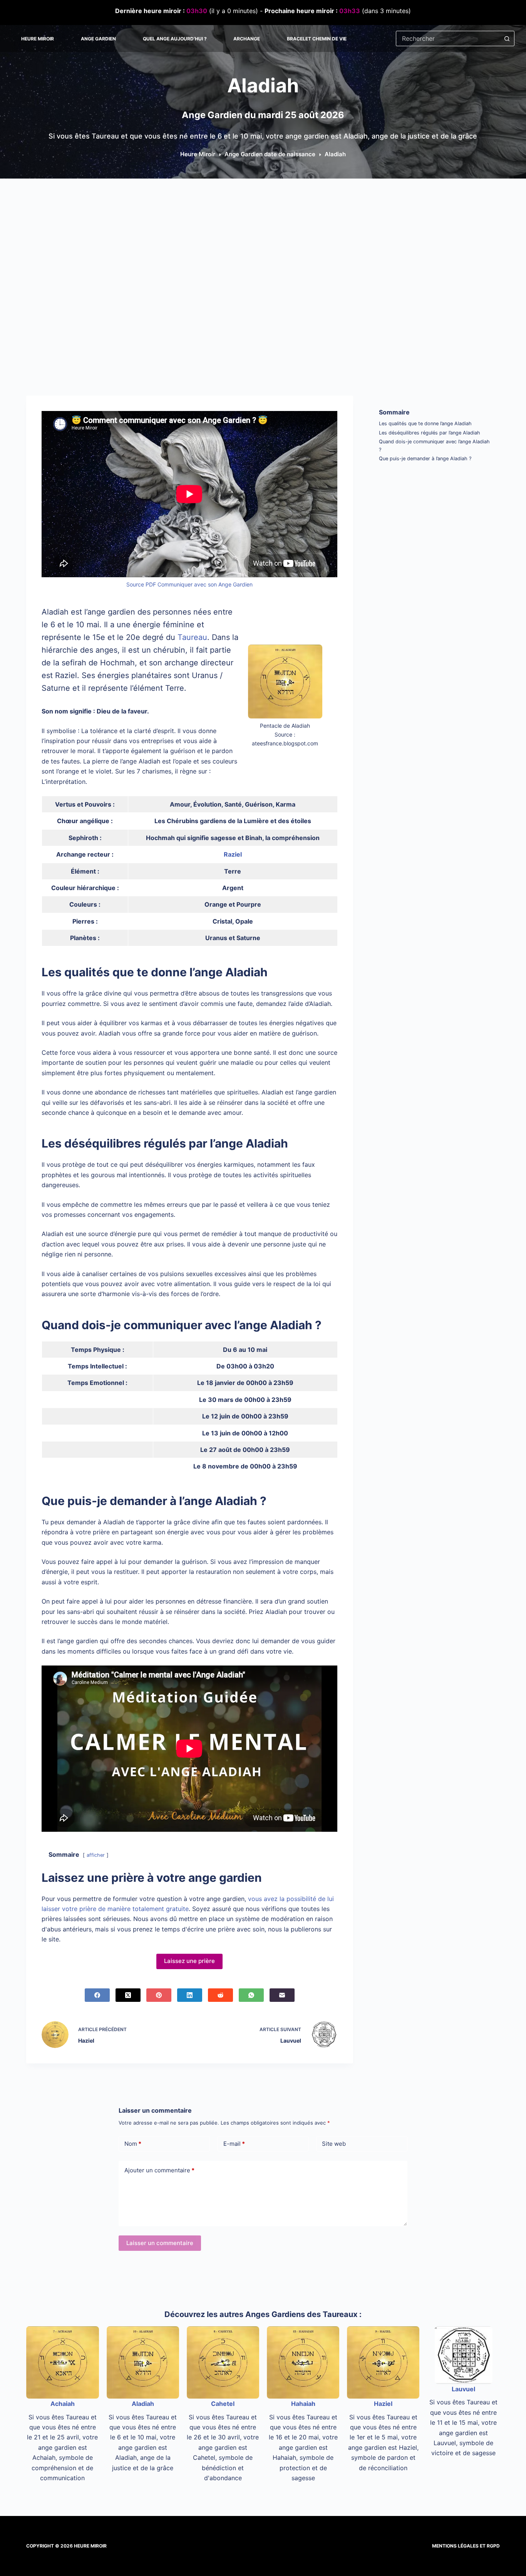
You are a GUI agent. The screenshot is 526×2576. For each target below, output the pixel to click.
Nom (133, 2144)
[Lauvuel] (464, 2355)
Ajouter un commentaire (159, 2170)
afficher (96, 1855)
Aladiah (143, 2404)
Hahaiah (303, 2404)
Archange (247, 39)
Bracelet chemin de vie (317, 39)
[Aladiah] (143, 2362)
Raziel (233, 854)
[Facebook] (97, 1995)
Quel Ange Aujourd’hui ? (175, 39)
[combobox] (448, 38)
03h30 (197, 11)
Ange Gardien (98, 39)
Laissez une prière (189, 1961)
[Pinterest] (159, 1995)
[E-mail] (282, 1995)
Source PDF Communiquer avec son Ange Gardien (189, 584)
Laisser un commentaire (160, 2243)
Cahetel (223, 2404)
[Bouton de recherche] (507, 38)
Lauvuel (463, 2389)
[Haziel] (383, 2362)
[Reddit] (220, 1995)
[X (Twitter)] (128, 1995)
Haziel (383, 2404)
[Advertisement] (263, 236)
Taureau (192, 637)
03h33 (350, 11)
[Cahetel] (223, 2362)
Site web (334, 2144)
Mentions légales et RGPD (466, 2546)
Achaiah (63, 2404)
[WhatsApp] (251, 1995)
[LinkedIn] (190, 1995)
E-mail (234, 2144)
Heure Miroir (38, 39)
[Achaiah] (62, 2362)
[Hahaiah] (303, 2362)
